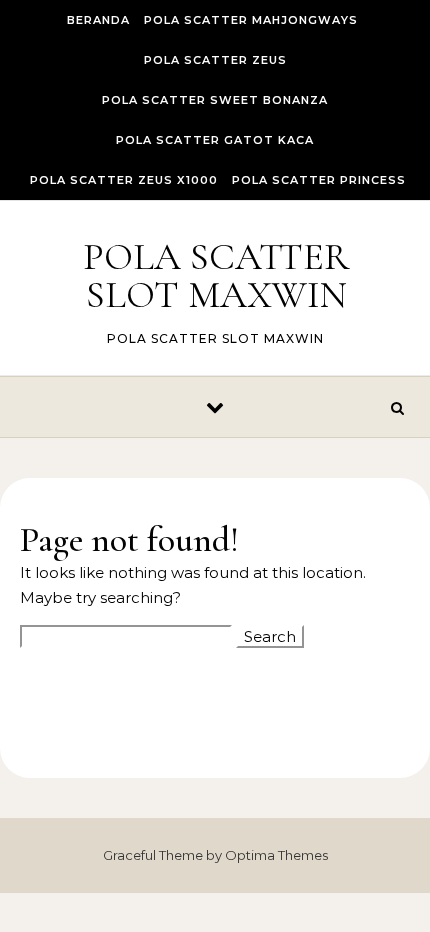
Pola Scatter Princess (319, 180)
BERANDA (98, 20)
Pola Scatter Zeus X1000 (124, 180)
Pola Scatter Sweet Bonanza (215, 100)
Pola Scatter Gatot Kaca (215, 140)
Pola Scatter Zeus (215, 60)
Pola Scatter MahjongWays (251, 20)
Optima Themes (276, 855)
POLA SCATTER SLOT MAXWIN (216, 276)
